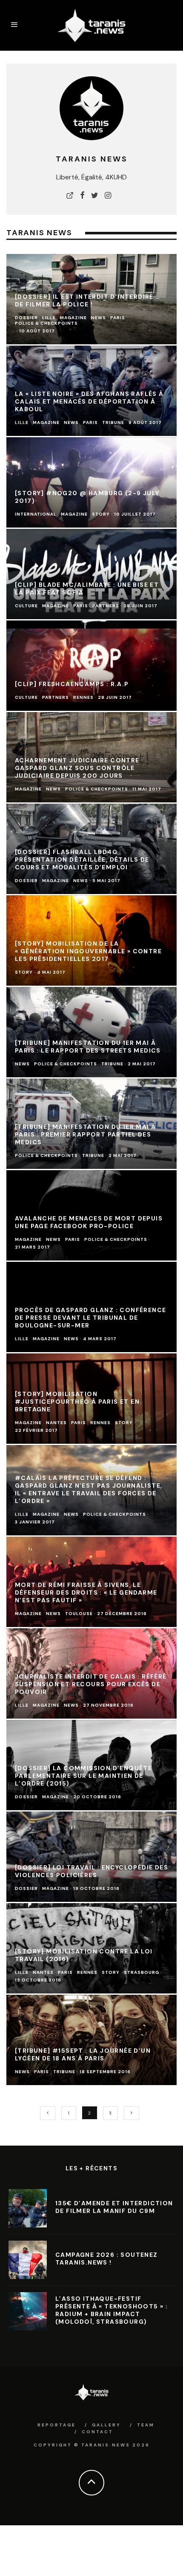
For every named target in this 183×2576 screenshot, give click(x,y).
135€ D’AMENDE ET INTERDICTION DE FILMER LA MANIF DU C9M (114, 2207)
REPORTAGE (57, 2425)
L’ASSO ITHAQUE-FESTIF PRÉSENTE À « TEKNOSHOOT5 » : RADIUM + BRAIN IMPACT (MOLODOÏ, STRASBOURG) (112, 2310)
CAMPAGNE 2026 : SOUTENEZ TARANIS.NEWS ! (107, 2259)
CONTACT (97, 2432)
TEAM (146, 2425)
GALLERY (106, 2425)
